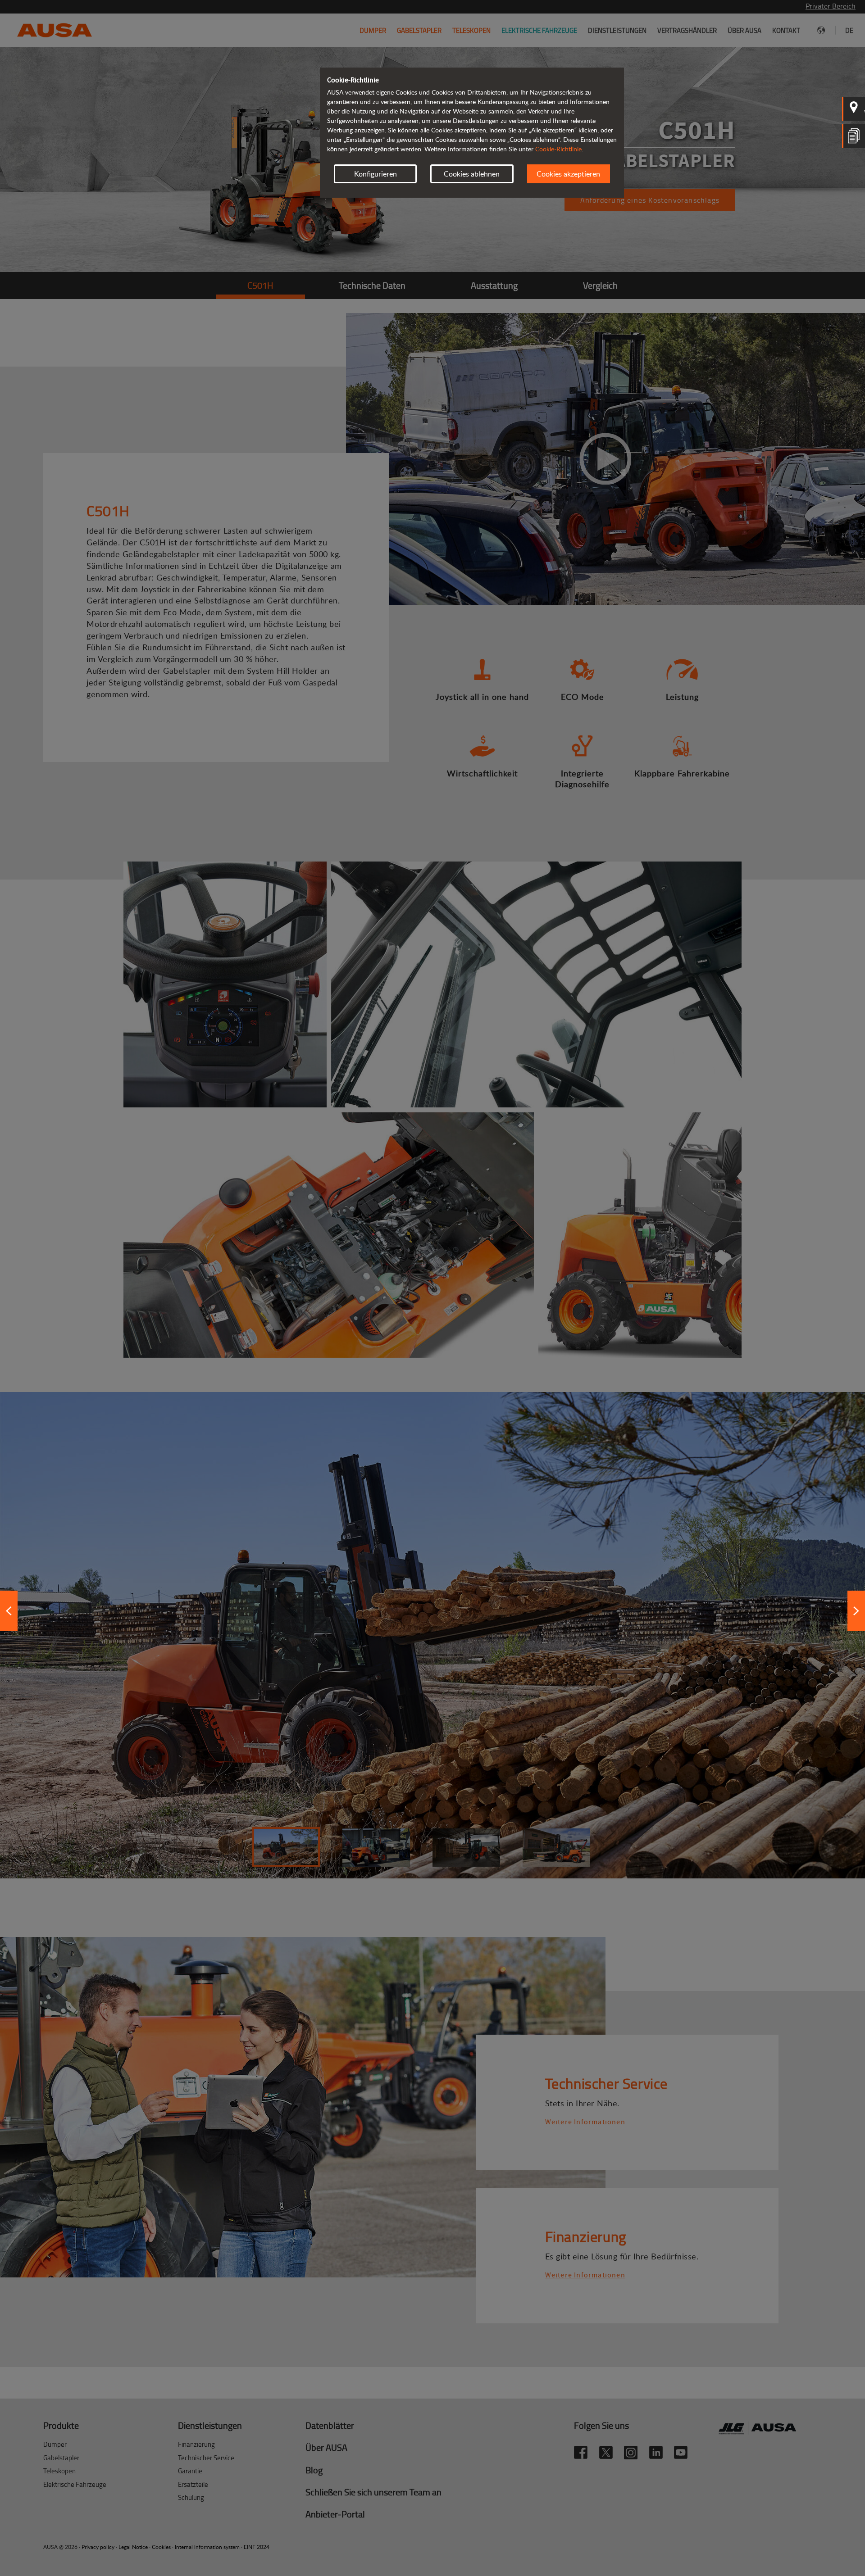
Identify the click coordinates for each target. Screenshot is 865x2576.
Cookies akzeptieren (568, 174)
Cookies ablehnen (472, 174)
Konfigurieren (376, 174)
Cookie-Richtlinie (558, 149)
